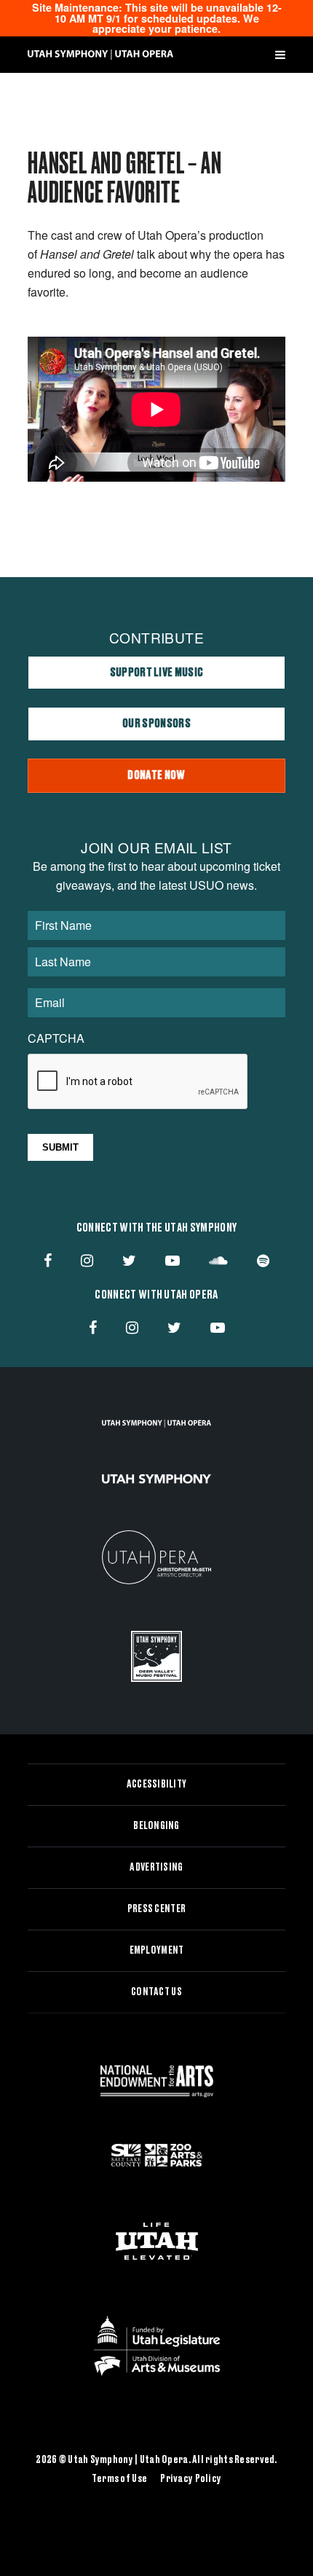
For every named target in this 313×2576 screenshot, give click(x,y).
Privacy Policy (191, 2479)
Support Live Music (157, 673)
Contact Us (156, 1992)
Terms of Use (119, 2479)
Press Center (156, 1909)
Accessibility (157, 1785)
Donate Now (156, 775)
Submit (60, 1147)
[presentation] (138, 1082)
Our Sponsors (156, 724)
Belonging (156, 1826)
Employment (157, 1951)
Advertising (156, 1868)
